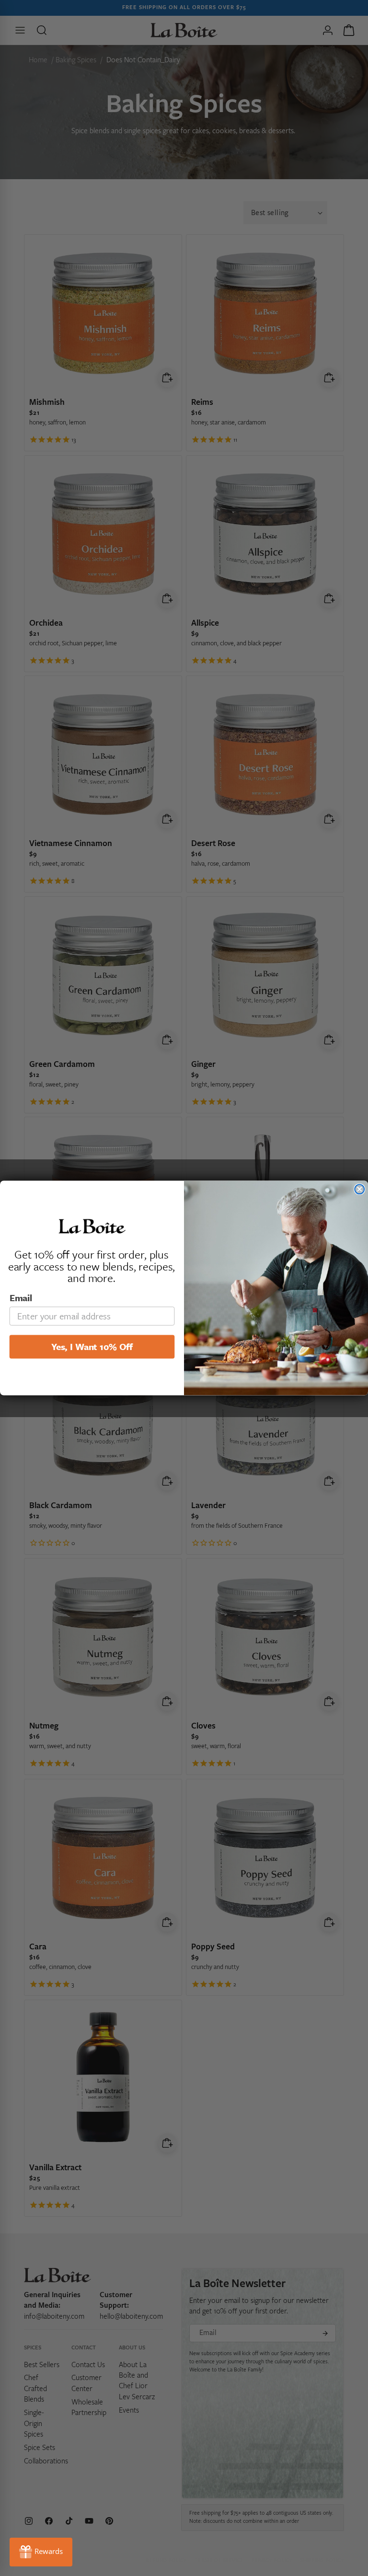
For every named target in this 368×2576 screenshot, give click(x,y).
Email (21, 1298)
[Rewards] (41, 2552)
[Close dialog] (359, 1189)
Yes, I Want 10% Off (92, 1346)
